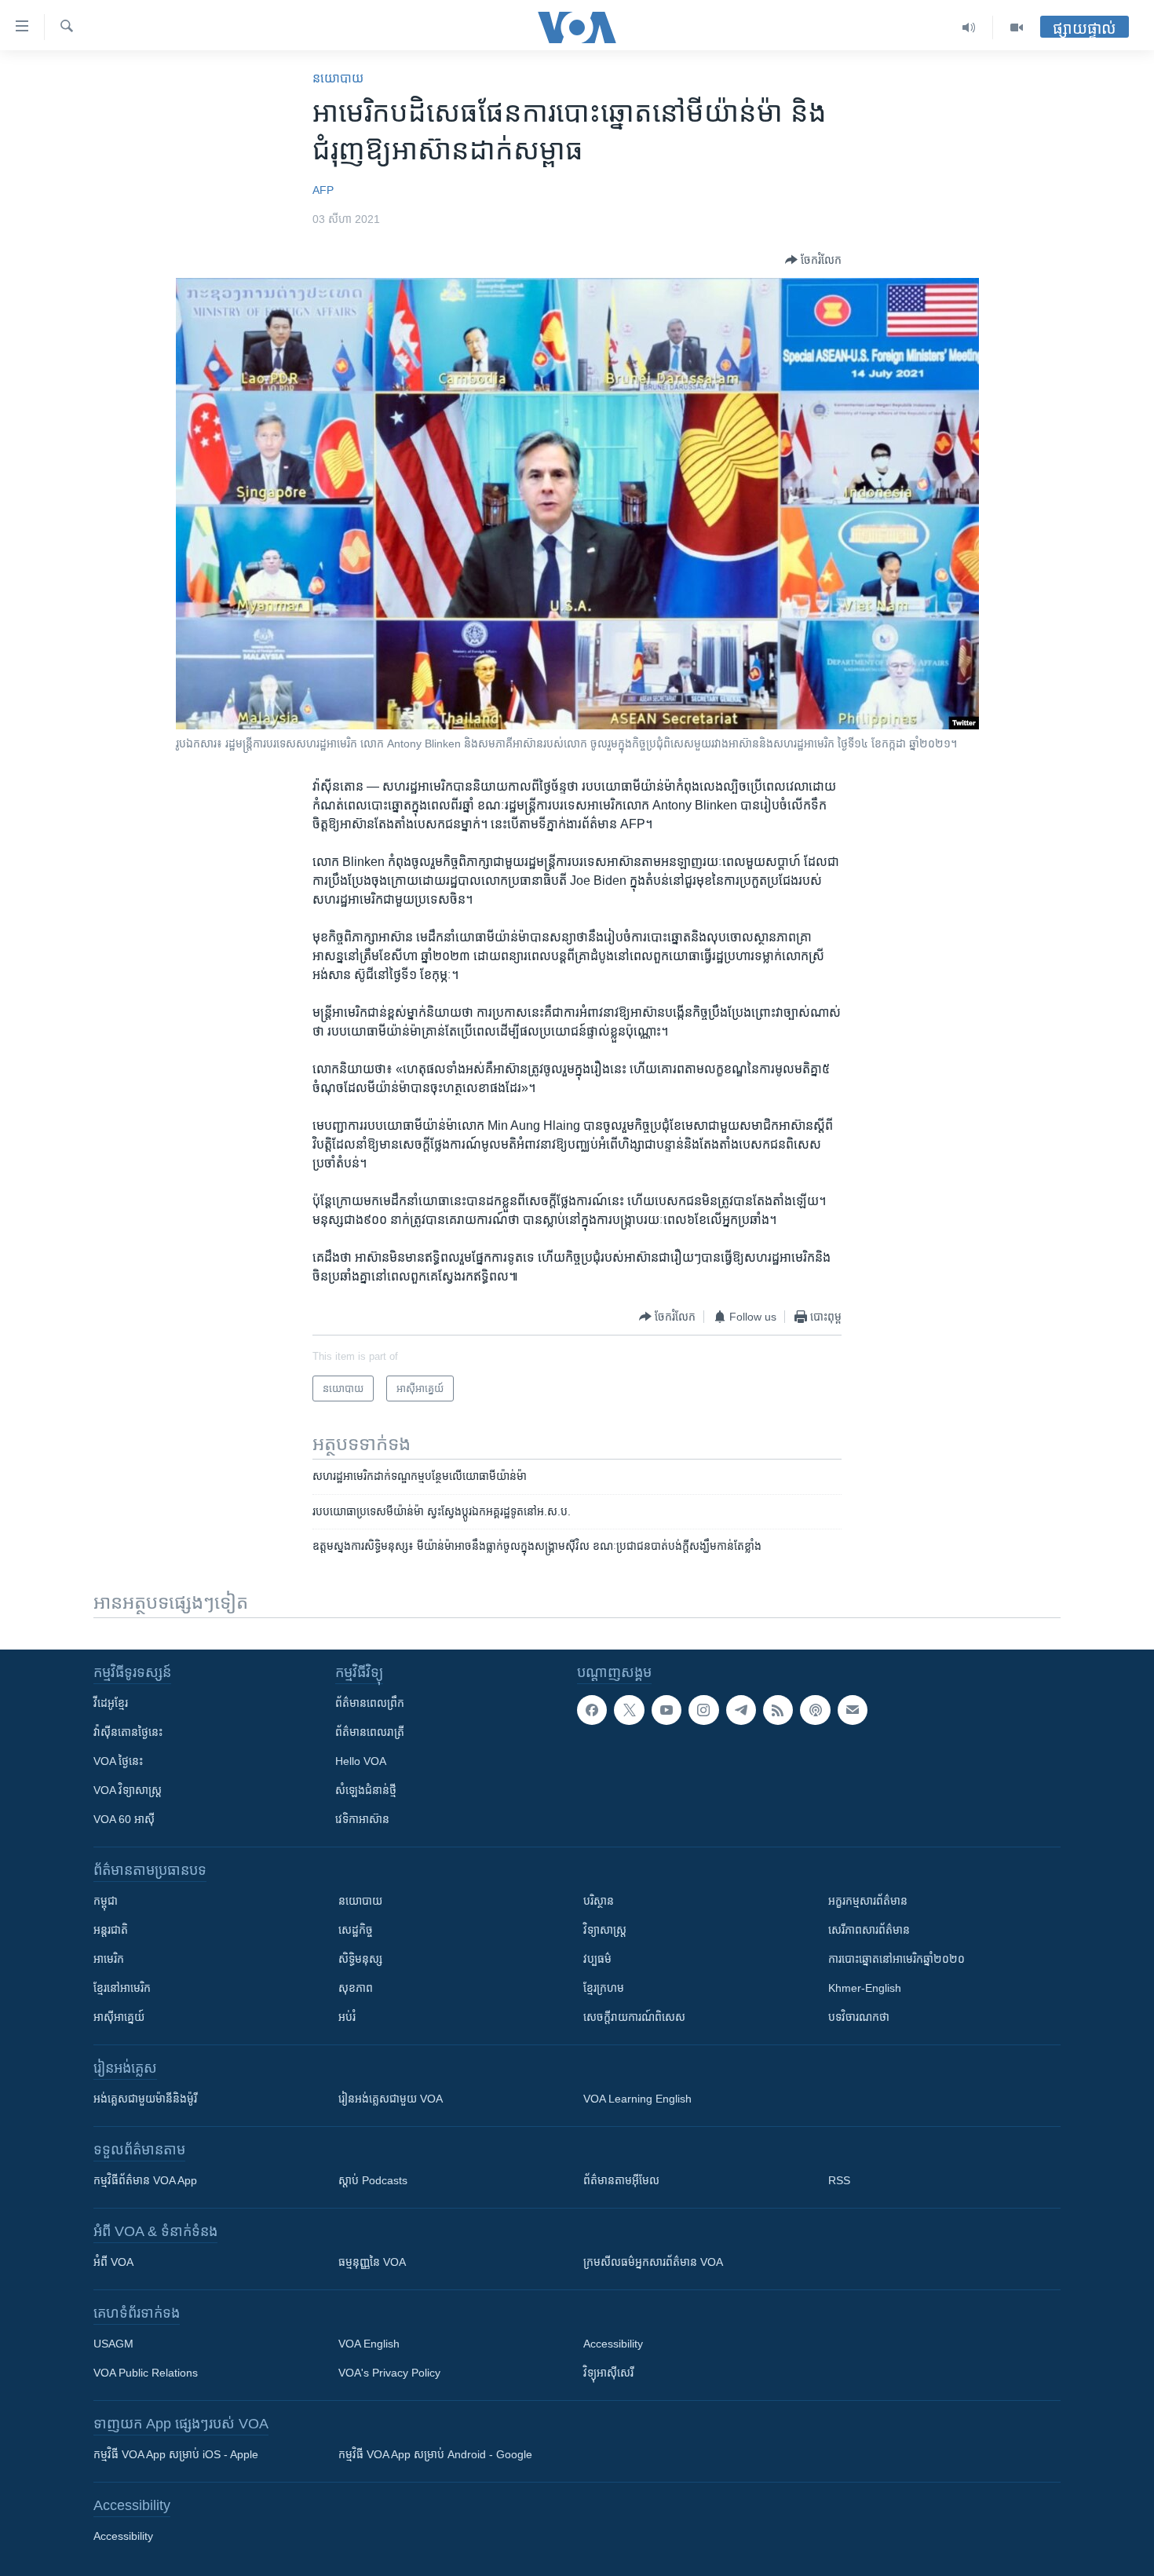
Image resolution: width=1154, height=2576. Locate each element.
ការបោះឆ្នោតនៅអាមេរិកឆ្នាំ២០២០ (897, 1959)
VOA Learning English (637, 2099)
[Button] (813, 260)
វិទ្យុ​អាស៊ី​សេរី (608, 2373)
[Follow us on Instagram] (703, 1710)
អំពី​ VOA (113, 2262)
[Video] (1017, 27)
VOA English (369, 2344)
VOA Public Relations (146, 2373)
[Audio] (969, 27)
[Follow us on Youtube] (666, 1710)
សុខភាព (356, 1988)
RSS (839, 2180)
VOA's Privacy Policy (389, 2373)
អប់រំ (347, 2017)
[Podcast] (815, 1710)
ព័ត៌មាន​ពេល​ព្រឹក (370, 1703)
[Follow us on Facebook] (592, 1710)
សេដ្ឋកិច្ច (356, 1930)
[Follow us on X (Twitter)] (629, 1710)
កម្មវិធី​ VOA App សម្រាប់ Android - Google (435, 2454)
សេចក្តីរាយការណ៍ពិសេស (634, 2017)
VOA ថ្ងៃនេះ (118, 1761)
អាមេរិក (109, 1959)
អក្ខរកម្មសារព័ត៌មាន (868, 1901)
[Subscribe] (853, 1710)
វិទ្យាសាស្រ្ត (605, 1930)
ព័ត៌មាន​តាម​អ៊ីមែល (621, 2180)
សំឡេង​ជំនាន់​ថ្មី (366, 1790)
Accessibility (613, 2344)
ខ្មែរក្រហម (604, 1988)
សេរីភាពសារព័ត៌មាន (869, 1930)
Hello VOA (361, 1761)
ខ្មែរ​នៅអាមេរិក (122, 1988)
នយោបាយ (338, 78)
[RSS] (778, 1710)
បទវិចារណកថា (859, 2017)
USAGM (113, 2344)
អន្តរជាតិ (111, 1930)
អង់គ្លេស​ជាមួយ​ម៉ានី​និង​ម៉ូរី (145, 2099)
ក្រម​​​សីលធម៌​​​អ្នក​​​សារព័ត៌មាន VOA (653, 2262)
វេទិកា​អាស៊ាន (362, 1819)
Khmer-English (865, 1988)
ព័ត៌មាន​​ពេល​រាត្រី (370, 1732)
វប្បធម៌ (597, 1959)
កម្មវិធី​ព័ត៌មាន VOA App (145, 2180)
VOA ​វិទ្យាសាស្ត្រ (128, 1790)
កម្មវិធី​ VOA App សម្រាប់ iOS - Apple (176, 2454)
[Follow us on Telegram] (741, 1710)
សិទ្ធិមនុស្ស (360, 1959)
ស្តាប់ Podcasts (373, 2180)
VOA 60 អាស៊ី (124, 1819)
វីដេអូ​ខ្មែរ (111, 1703)
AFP (323, 190)
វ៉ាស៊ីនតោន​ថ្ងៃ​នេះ (128, 1732)
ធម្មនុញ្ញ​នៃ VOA (372, 2262)
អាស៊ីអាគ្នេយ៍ (119, 2017)
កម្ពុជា (106, 1901)
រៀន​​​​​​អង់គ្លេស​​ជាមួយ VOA (391, 2099)
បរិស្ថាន (599, 1901)
